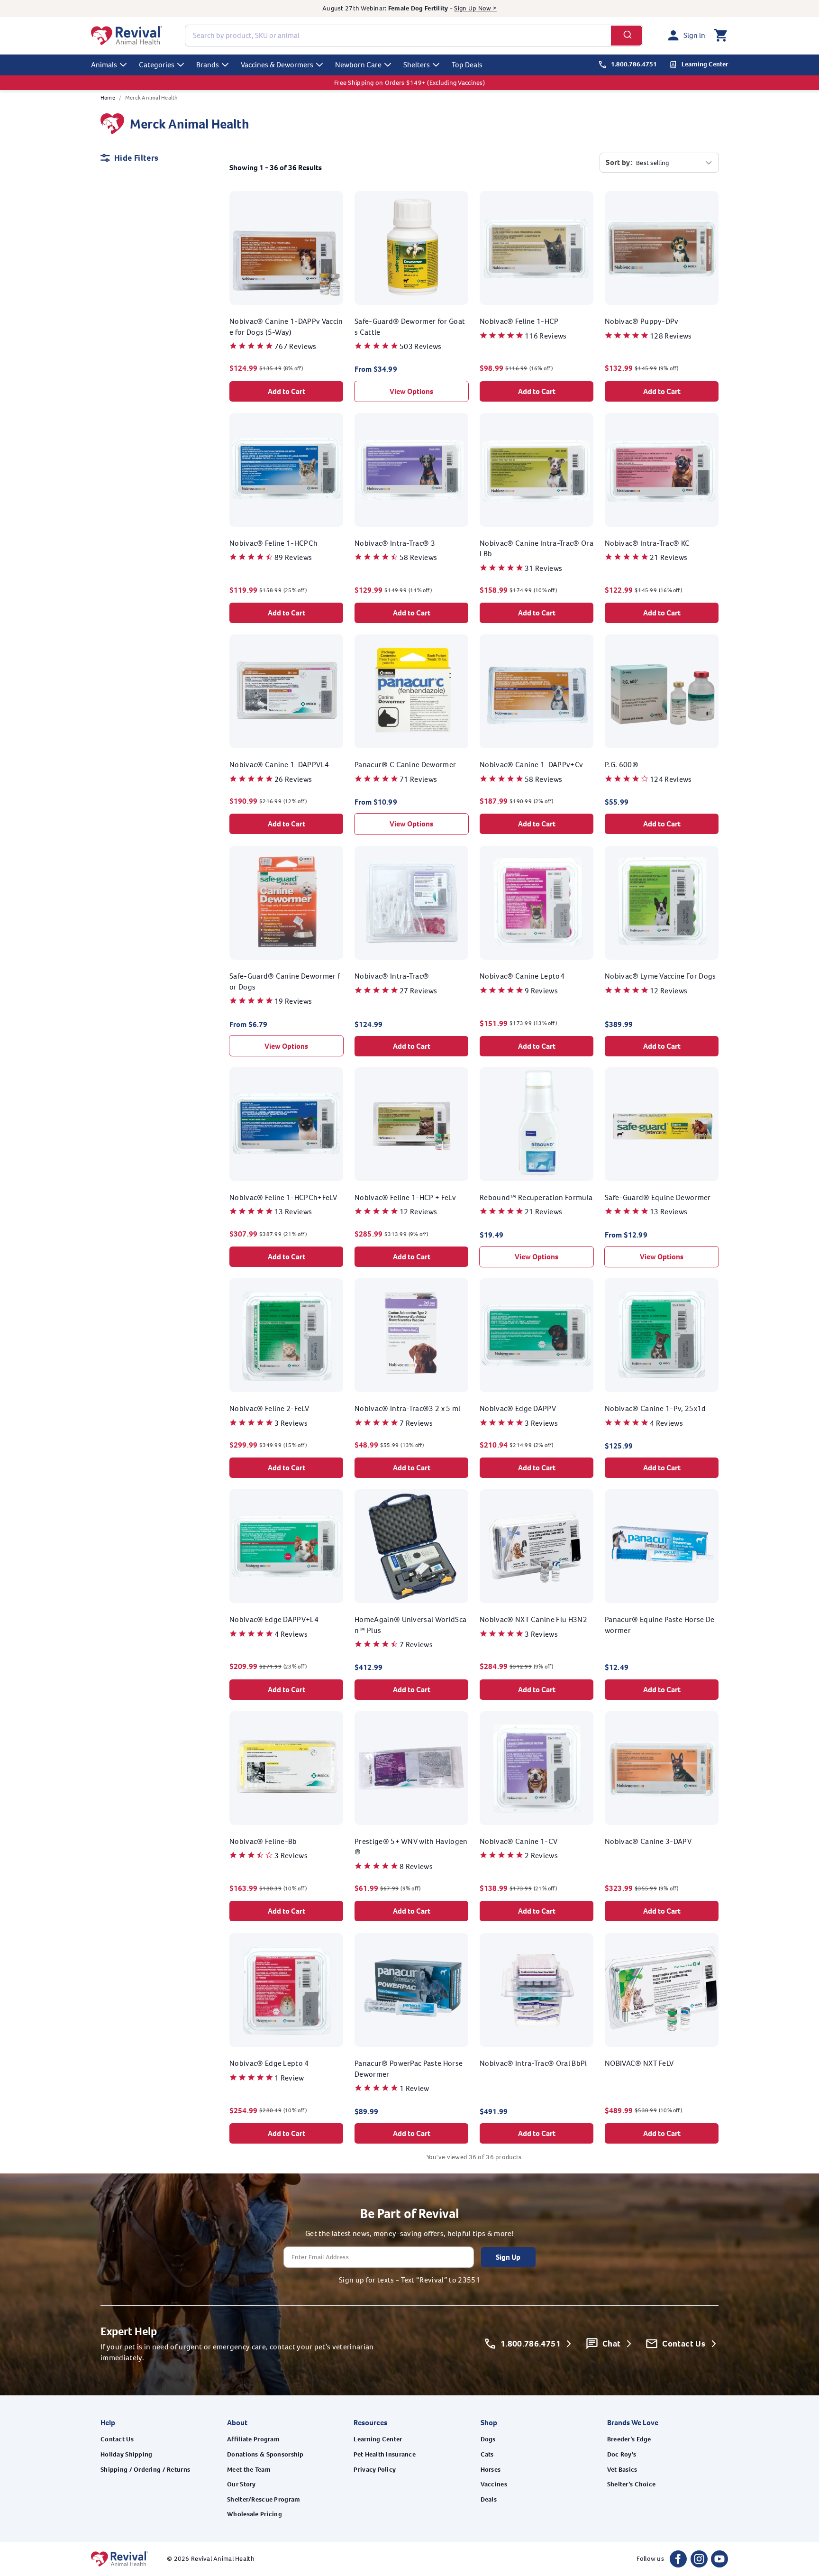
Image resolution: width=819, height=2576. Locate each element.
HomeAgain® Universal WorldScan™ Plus (410, 1625)
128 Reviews (671, 336)
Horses (491, 2470)
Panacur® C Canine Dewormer (405, 765)
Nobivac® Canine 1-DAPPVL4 (279, 765)
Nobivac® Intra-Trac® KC (647, 543)
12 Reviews (669, 990)
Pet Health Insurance (385, 2454)
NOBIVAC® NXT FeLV (639, 2063)
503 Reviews (421, 346)
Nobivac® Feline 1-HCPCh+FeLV (283, 1197)
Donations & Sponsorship (265, 2454)
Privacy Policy (375, 2470)
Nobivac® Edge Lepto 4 (269, 2063)
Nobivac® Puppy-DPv (642, 321)
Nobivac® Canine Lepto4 (522, 976)
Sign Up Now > (475, 8)
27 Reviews (418, 990)
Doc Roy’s (622, 2454)
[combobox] (414, 36)
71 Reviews (418, 779)
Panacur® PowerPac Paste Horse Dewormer (409, 2068)
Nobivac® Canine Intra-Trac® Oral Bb (537, 548)
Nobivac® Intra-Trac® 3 (395, 543)
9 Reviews (541, 990)
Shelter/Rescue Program (264, 2499)
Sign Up (508, 2257)
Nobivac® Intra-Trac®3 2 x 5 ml (408, 1408)
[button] (720, 36)
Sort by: (619, 162)
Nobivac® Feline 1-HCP (519, 321)
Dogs (488, 2439)
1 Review (289, 2077)
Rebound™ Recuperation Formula (536, 1197)
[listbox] (674, 163)
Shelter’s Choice (631, 2484)
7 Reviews (416, 1423)
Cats (487, 2454)
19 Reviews (293, 1001)
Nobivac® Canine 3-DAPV (648, 1841)
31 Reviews (543, 568)
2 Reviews (541, 1856)
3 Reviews (291, 1423)
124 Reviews (671, 779)
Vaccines (494, 2484)
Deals (489, 2499)
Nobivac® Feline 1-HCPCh (273, 543)
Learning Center (378, 2439)
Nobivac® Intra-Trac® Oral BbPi (533, 2063)
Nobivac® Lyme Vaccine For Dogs (660, 976)
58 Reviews (418, 557)
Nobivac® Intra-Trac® (392, 976)
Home (108, 98)
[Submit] (627, 36)
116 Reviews (546, 336)
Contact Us (117, 2439)
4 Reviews (666, 1423)
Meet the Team (249, 2470)
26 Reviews (293, 779)
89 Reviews (293, 557)
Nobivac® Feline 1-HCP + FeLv (405, 1197)
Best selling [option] (652, 163)
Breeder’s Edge (629, 2439)
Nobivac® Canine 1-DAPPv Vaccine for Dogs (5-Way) (286, 326)
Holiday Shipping (126, 2454)
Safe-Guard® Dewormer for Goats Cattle (410, 326)
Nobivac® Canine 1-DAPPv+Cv (531, 765)
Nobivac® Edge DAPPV (518, 1408)
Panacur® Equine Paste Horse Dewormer (660, 1625)
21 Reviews (669, 557)
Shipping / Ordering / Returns (145, 2470)
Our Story (241, 2484)
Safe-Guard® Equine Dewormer (658, 1197)
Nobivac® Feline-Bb (263, 1841)
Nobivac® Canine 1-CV (519, 1841)
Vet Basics (622, 2470)
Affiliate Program (253, 2439)
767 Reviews (296, 346)
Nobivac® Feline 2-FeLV (269, 1408)
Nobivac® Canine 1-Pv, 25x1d (655, 1408)
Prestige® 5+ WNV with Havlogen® (411, 1847)
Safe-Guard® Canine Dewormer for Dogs (285, 981)
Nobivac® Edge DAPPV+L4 (274, 1619)
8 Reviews (416, 1866)
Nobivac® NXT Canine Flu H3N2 (533, 1619)
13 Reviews (293, 1212)
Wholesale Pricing (255, 2514)
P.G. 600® (622, 765)
